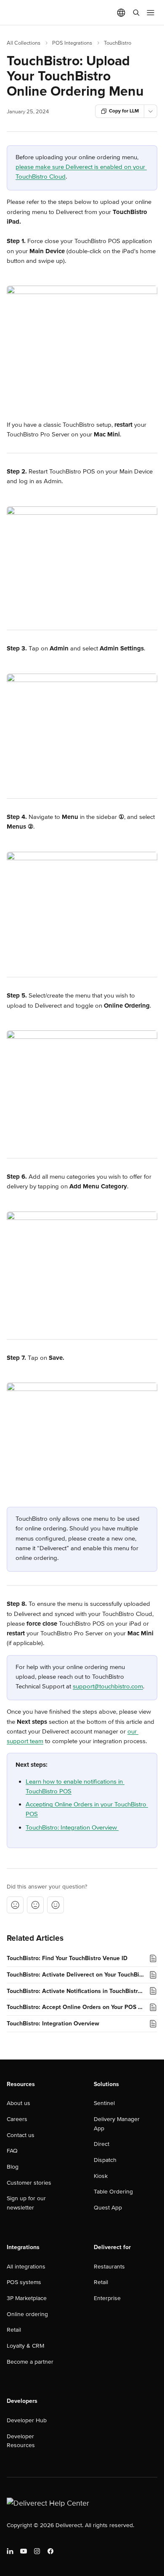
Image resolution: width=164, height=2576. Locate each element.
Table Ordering (113, 2192)
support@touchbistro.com (108, 1686)
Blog (13, 2167)
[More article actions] (151, 111)
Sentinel (104, 2103)
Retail (14, 2330)
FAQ (12, 2151)
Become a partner (30, 2362)
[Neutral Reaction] (35, 1905)
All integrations (26, 2267)
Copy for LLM (124, 111)
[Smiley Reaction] (56, 1905)
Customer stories (29, 2183)
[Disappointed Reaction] (15, 1905)
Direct (102, 2144)
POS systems (24, 2282)
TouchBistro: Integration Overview (72, 1827)
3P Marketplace (27, 2298)
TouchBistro (118, 43)
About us (19, 2103)
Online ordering (27, 2314)
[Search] (136, 13)
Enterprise (107, 2298)
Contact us (21, 2135)
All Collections (24, 43)
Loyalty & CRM (25, 2346)
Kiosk (101, 2176)
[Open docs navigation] (151, 13)
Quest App (108, 2208)
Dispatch (105, 2160)
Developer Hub (27, 2420)
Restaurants (109, 2267)
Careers (17, 2119)
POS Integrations (72, 43)
